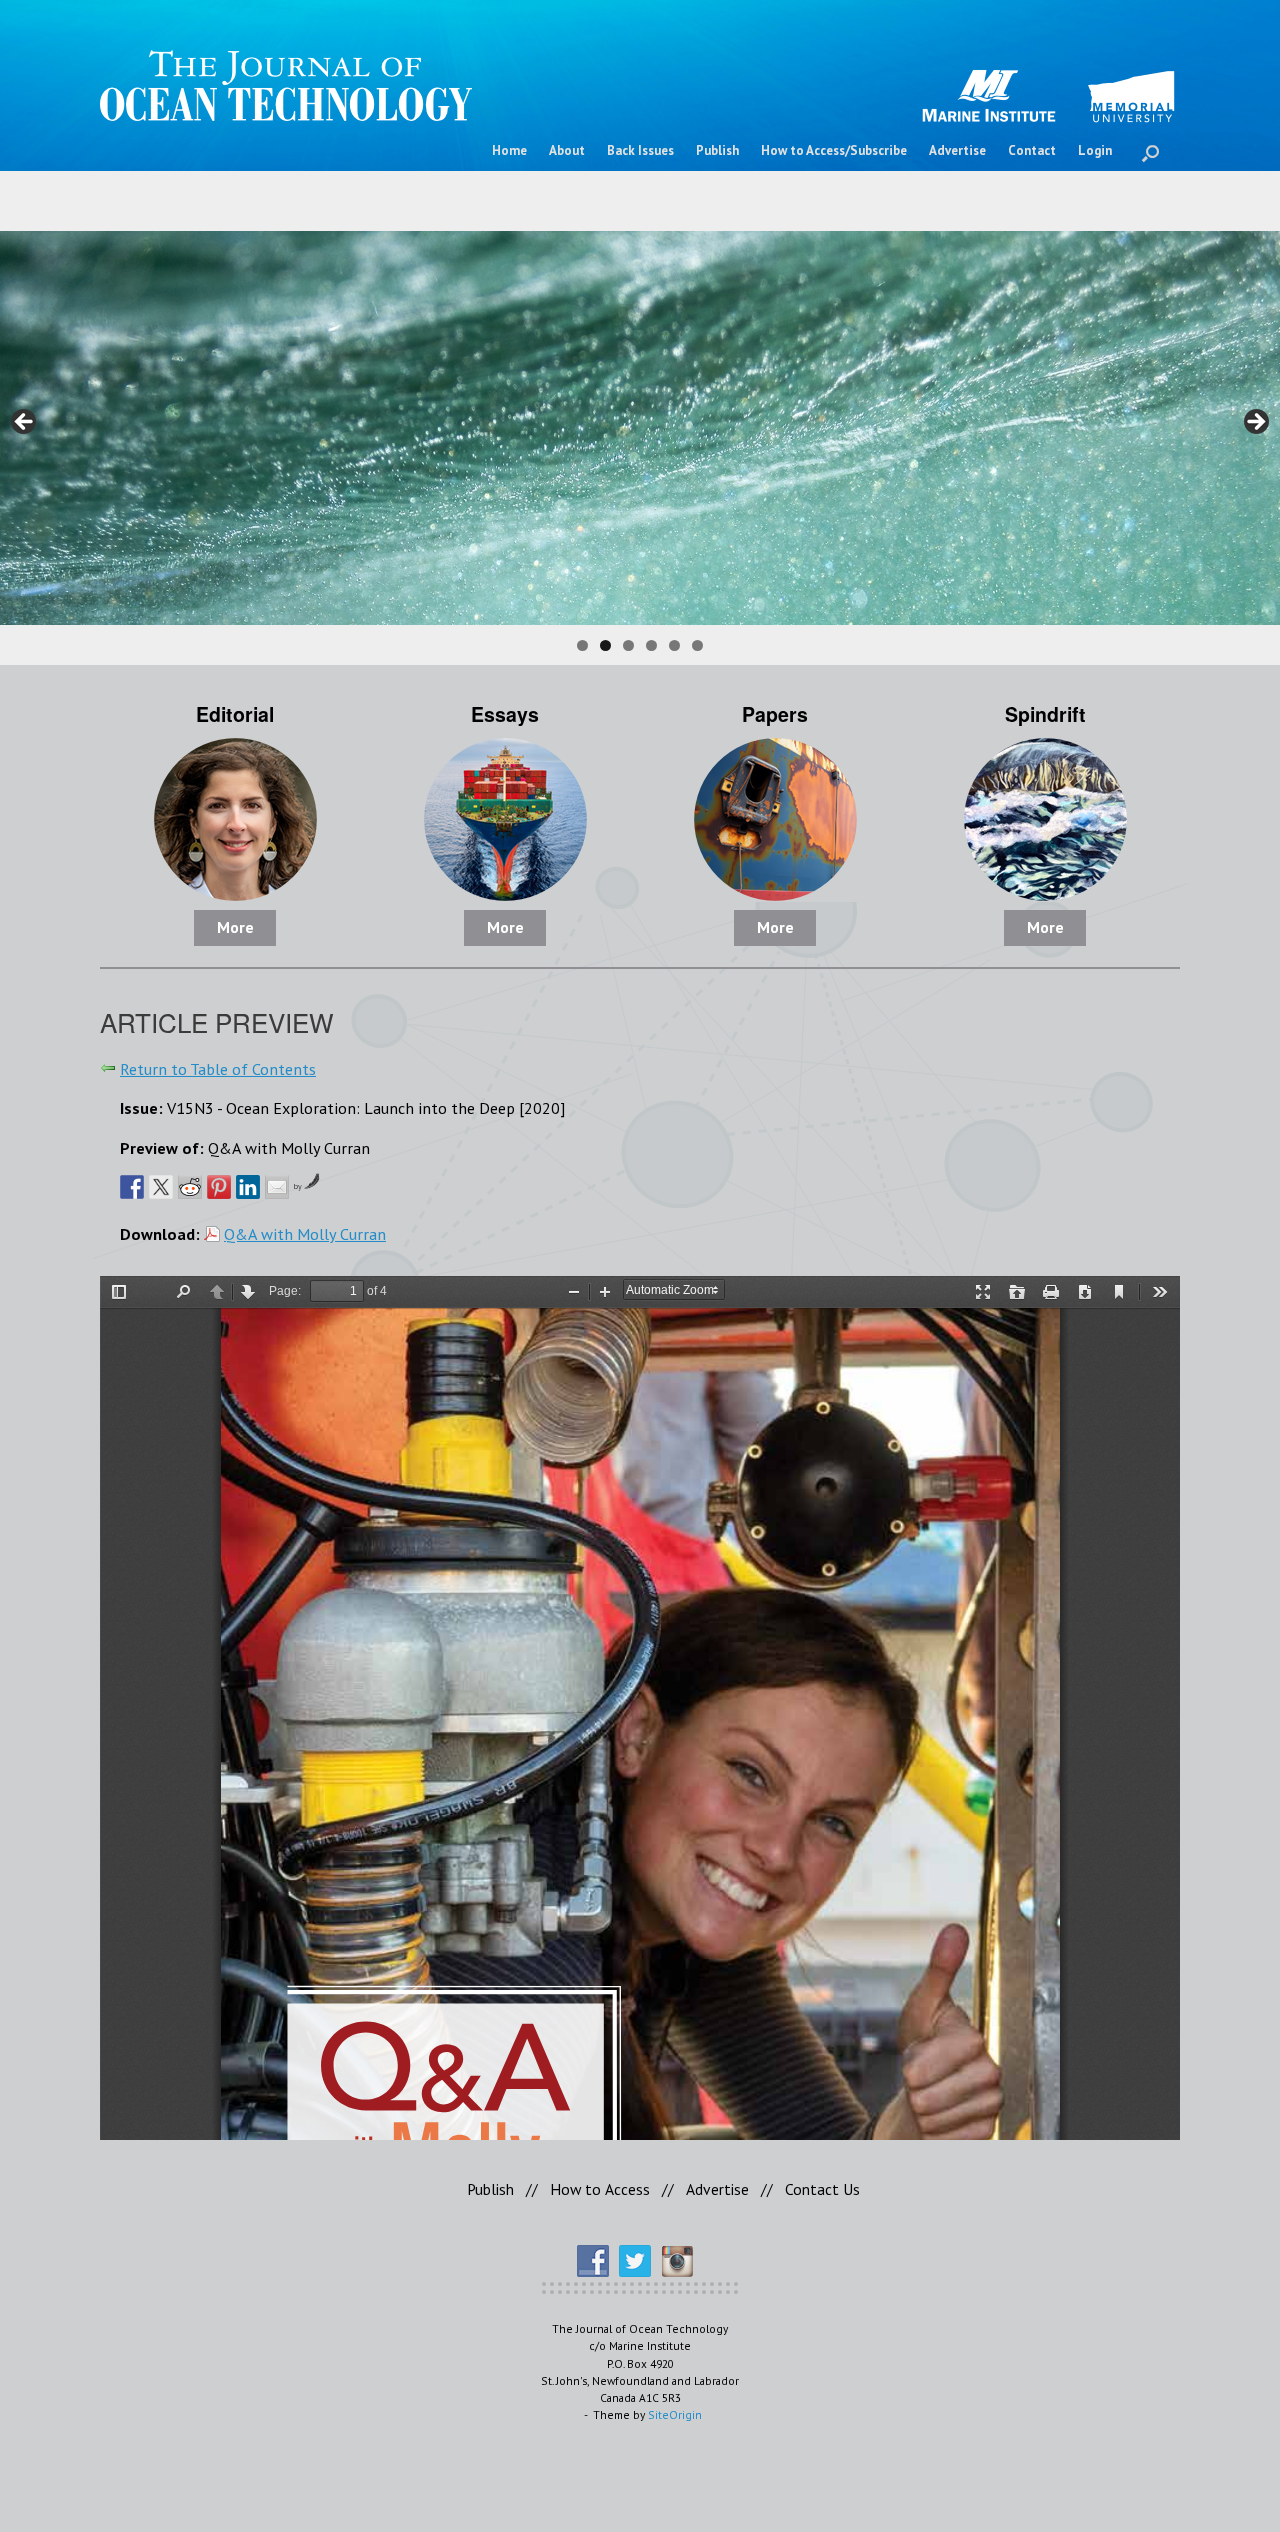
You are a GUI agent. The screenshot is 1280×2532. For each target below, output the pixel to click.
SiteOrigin (675, 2414)
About (567, 150)
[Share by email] (277, 1187)
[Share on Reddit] (190, 1187)
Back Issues (640, 150)
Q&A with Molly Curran (305, 1233)
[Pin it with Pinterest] (219, 1187)
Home (509, 150)
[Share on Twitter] (161, 1187)
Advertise (957, 150)
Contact (1032, 150)
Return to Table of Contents (218, 1068)
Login (1095, 150)
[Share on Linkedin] (248, 1187)
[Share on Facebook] (132, 1187)
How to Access (600, 2189)
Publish (717, 150)
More (235, 927)
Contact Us (822, 2189)
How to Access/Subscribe (834, 150)
